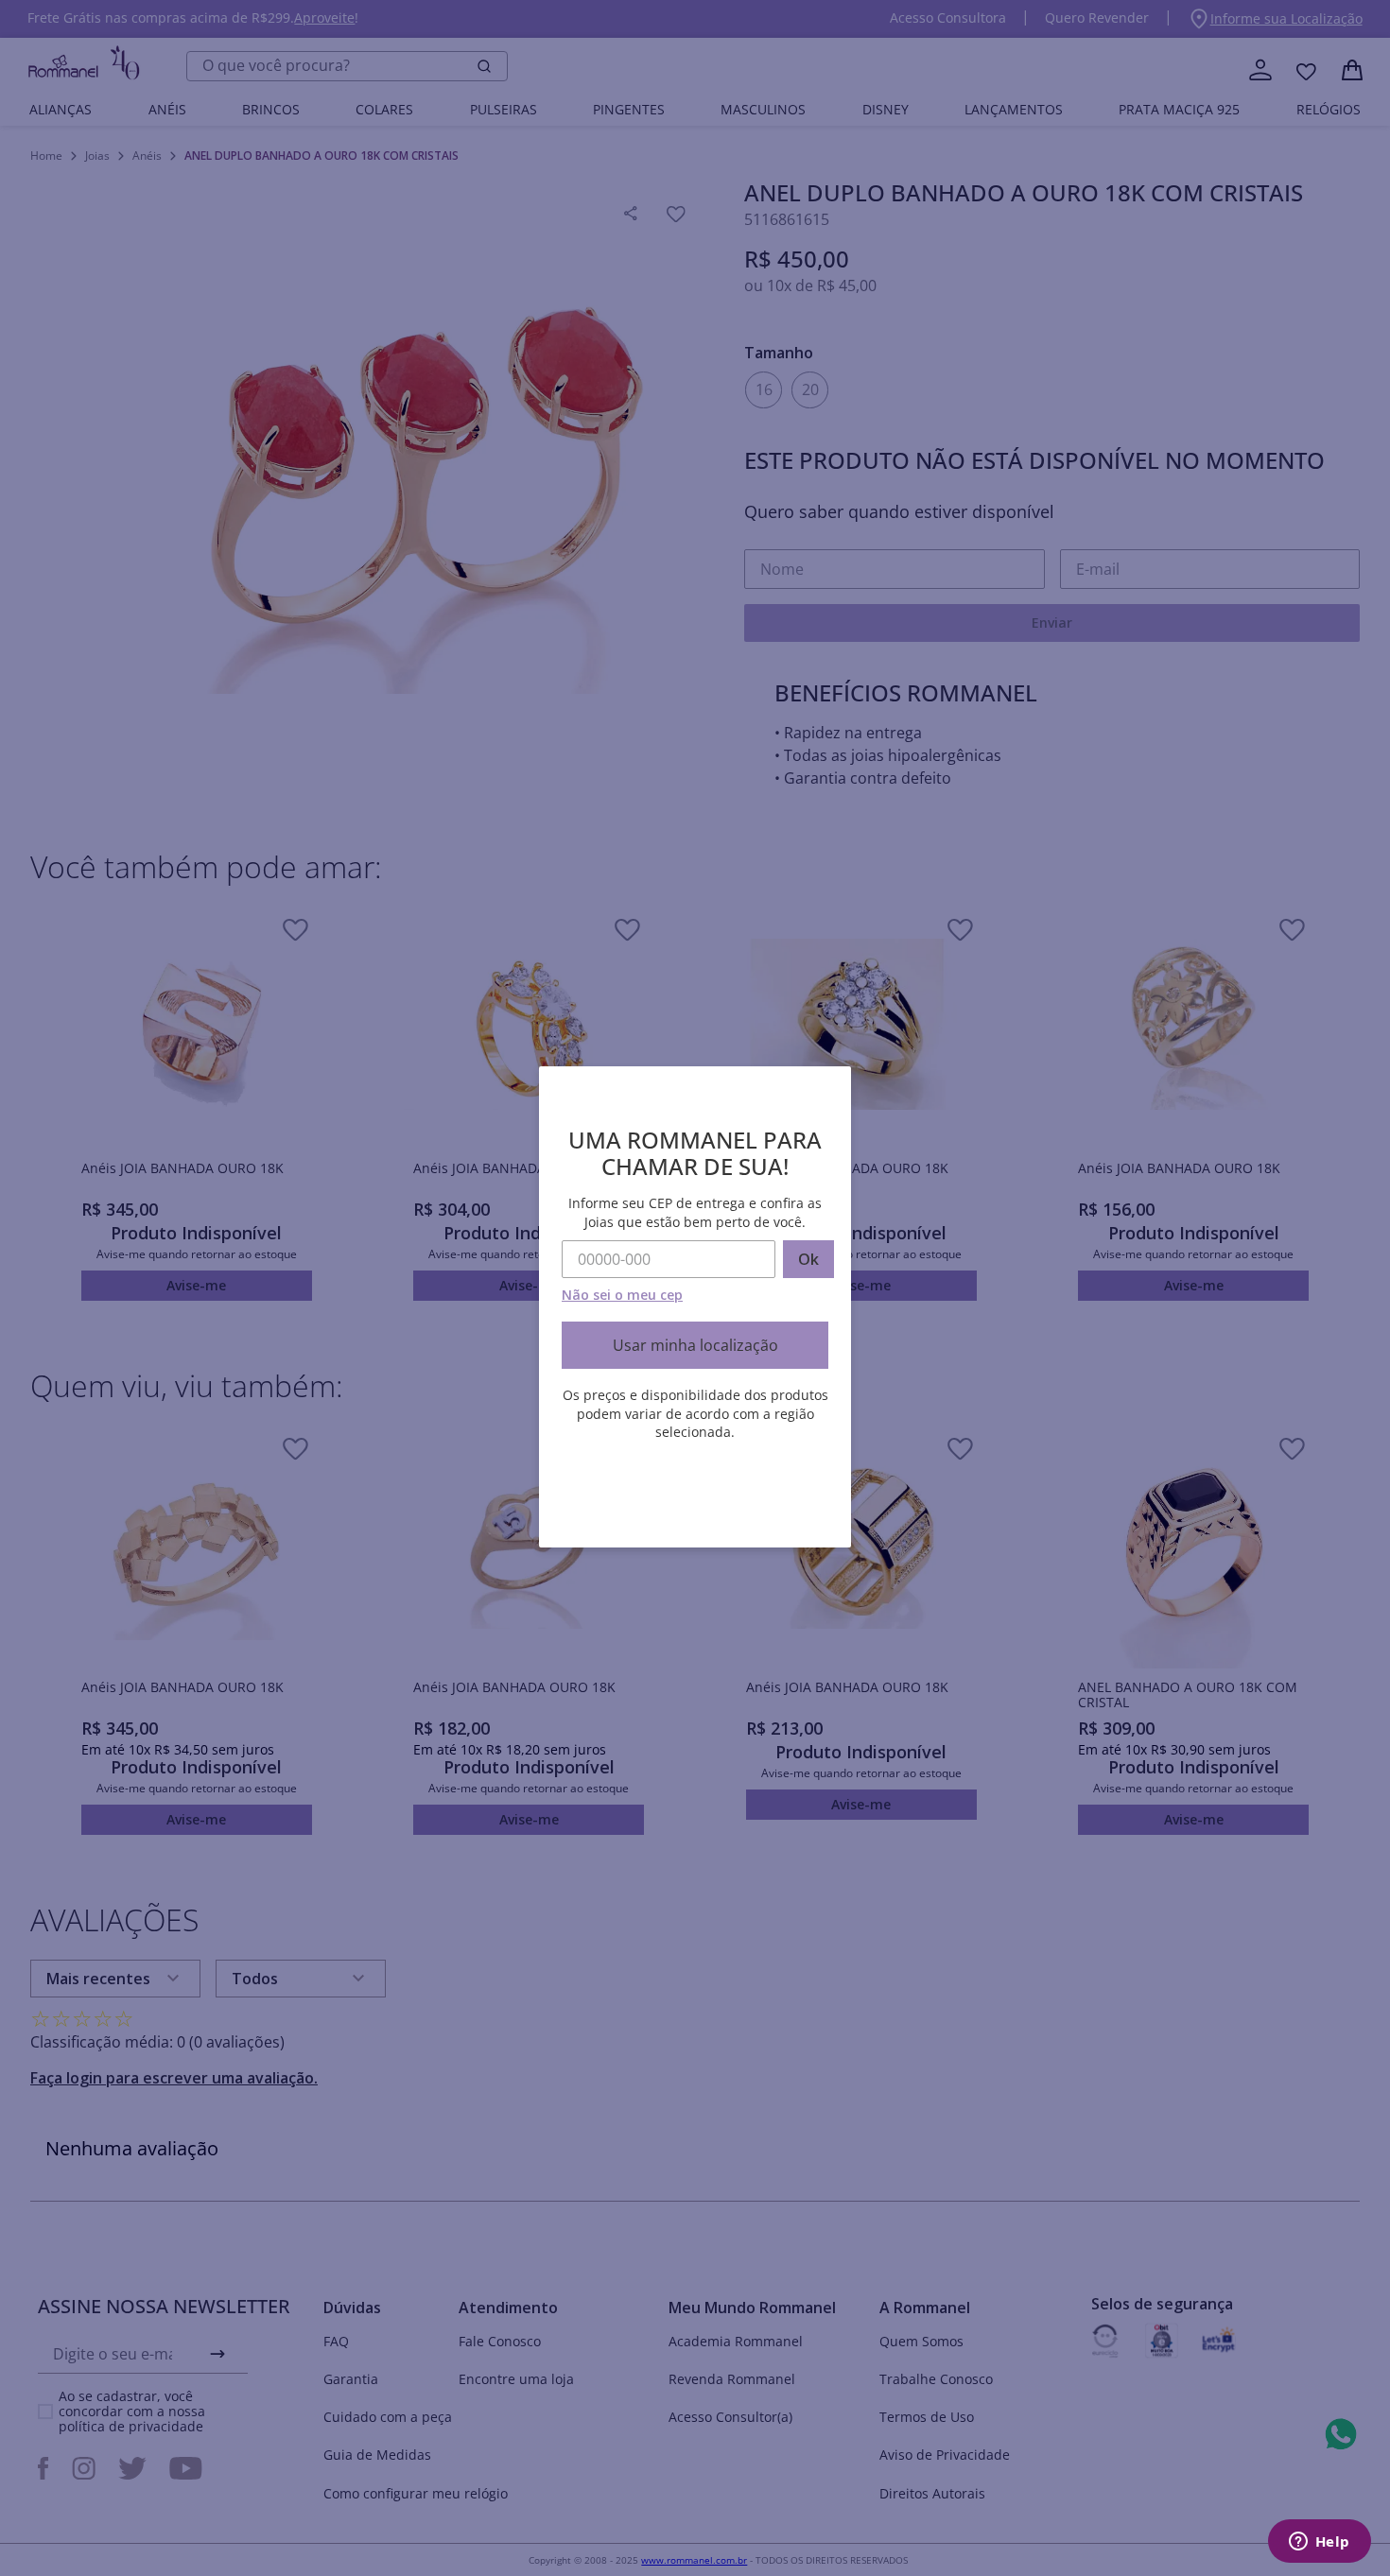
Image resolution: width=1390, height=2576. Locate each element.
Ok (808, 1259)
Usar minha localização (695, 1345)
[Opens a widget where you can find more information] (1319, 2543)
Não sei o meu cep (622, 1295)
